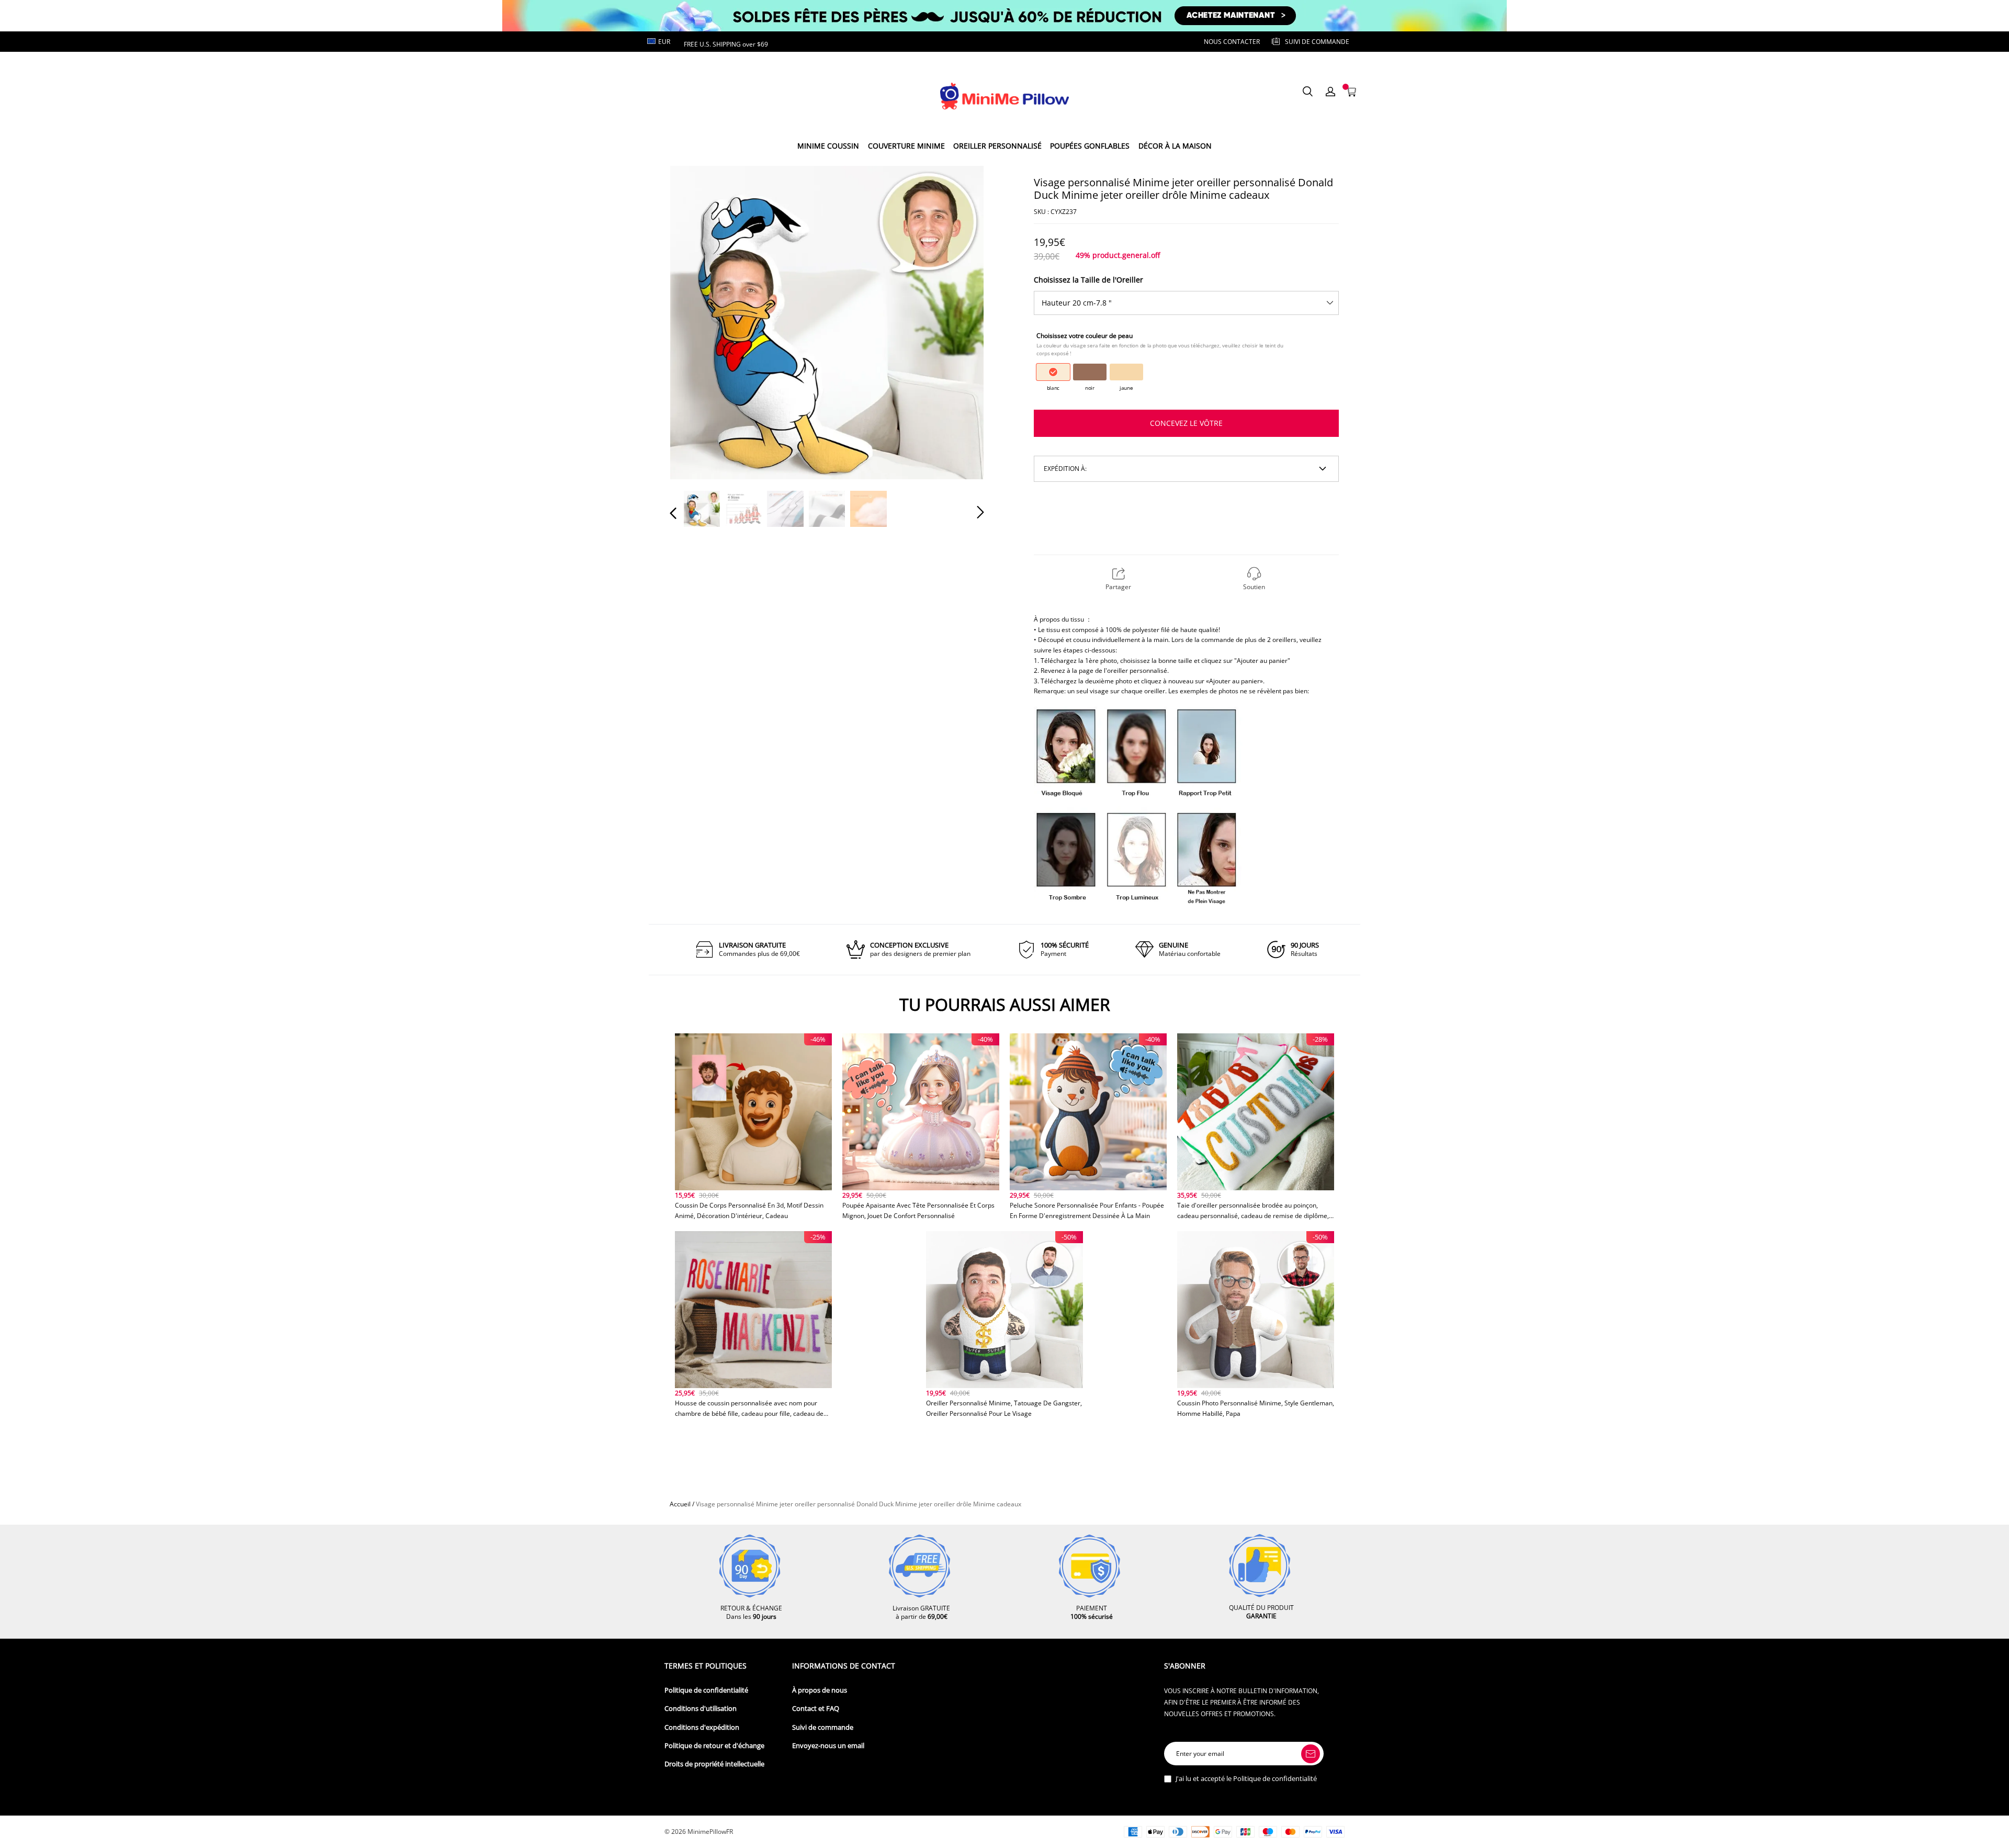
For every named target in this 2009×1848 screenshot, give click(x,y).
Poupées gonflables (1090, 146)
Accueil (680, 1504)
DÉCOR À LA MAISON (1175, 146)
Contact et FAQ (816, 1709)
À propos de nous (820, 1690)
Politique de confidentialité (706, 1690)
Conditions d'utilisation (701, 1709)
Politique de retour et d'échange (714, 1746)
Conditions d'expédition (702, 1727)
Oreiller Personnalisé (997, 146)
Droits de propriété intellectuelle (714, 1764)
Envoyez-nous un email (828, 1746)
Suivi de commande (823, 1727)
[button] (694, 322)
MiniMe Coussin (828, 146)
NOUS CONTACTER (1232, 42)
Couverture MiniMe (906, 146)
